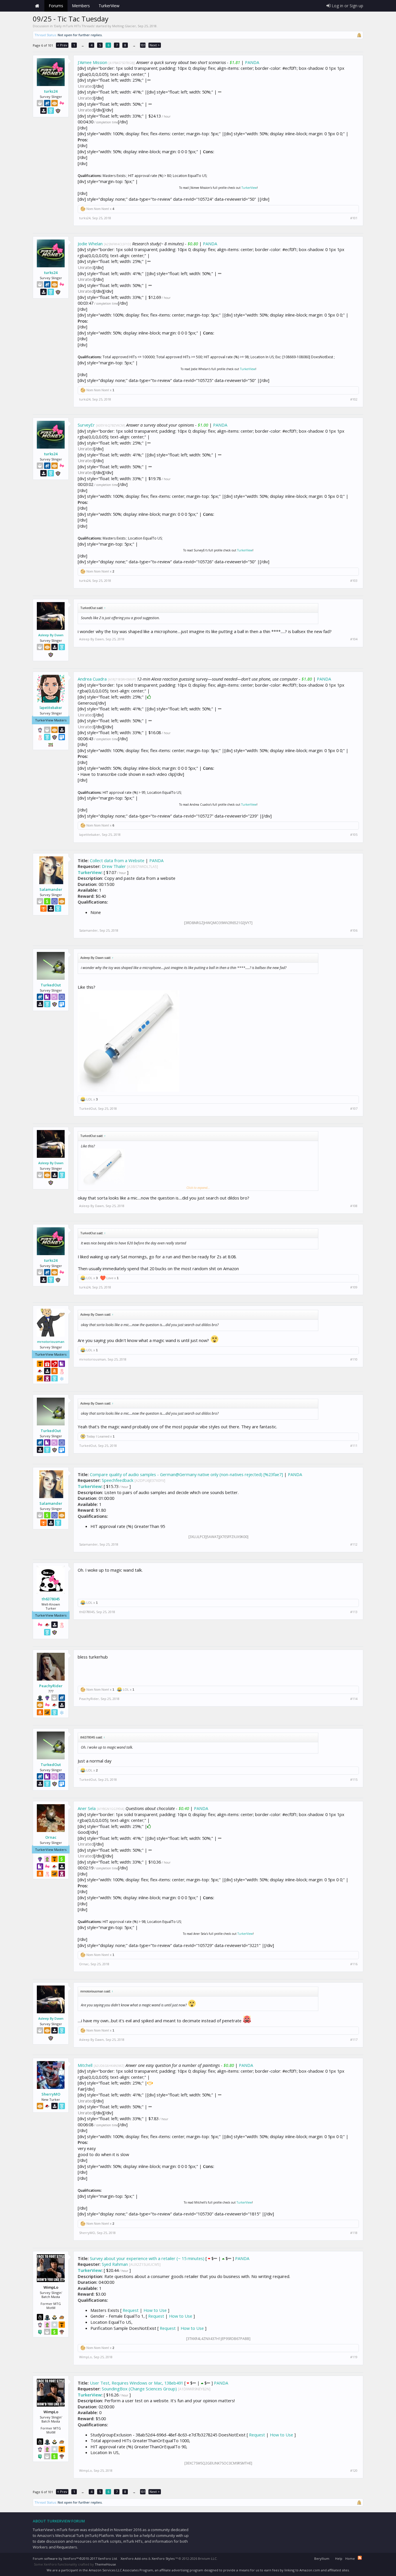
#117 (354, 2040)
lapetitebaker (51, 708)
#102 (354, 399)
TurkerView (249, 188)
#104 (354, 639)
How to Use (155, 2310)
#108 (354, 1206)
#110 (354, 1359)
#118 (354, 2233)
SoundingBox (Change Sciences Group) (139, 2389)
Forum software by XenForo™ (75, 2558)
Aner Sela (87, 1808)
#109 (354, 1287)
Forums (56, 6)
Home (37, 6)
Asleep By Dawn (51, 635)
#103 (354, 581)
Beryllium (322, 2558)
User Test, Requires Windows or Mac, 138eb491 (137, 2383)
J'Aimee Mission (92, 62)
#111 (354, 1446)
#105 (354, 835)
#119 (354, 2357)
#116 (354, 1964)
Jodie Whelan (90, 244)
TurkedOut (51, 985)
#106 (354, 930)
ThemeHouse (105, 2564)
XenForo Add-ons (134, 2558)
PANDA (252, 62)
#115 (354, 1780)
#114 (354, 1699)
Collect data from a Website (117, 860)
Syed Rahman (115, 2264)
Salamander (51, 889)
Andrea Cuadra (92, 679)
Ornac (51, 1837)
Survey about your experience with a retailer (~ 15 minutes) (147, 2258)
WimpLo (86, 2357)
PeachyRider (51, 1686)
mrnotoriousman (51, 1342)
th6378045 (51, 1599)
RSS (360, 2558)
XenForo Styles (163, 2558)
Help (339, 2558)
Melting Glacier (124, 26)
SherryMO (51, 2094)
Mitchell (85, 2065)
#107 (354, 1109)
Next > (155, 45)
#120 (354, 2471)
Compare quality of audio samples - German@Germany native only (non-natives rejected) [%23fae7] (186, 1474)
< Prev (62, 45)
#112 (354, 1544)
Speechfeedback (118, 1480)
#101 (354, 218)
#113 (354, 1612)
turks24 (51, 91)
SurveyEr (86, 425)
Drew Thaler (114, 866)
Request (131, 2310)
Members (81, 6)
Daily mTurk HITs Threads (74, 26)
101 (143, 45)
